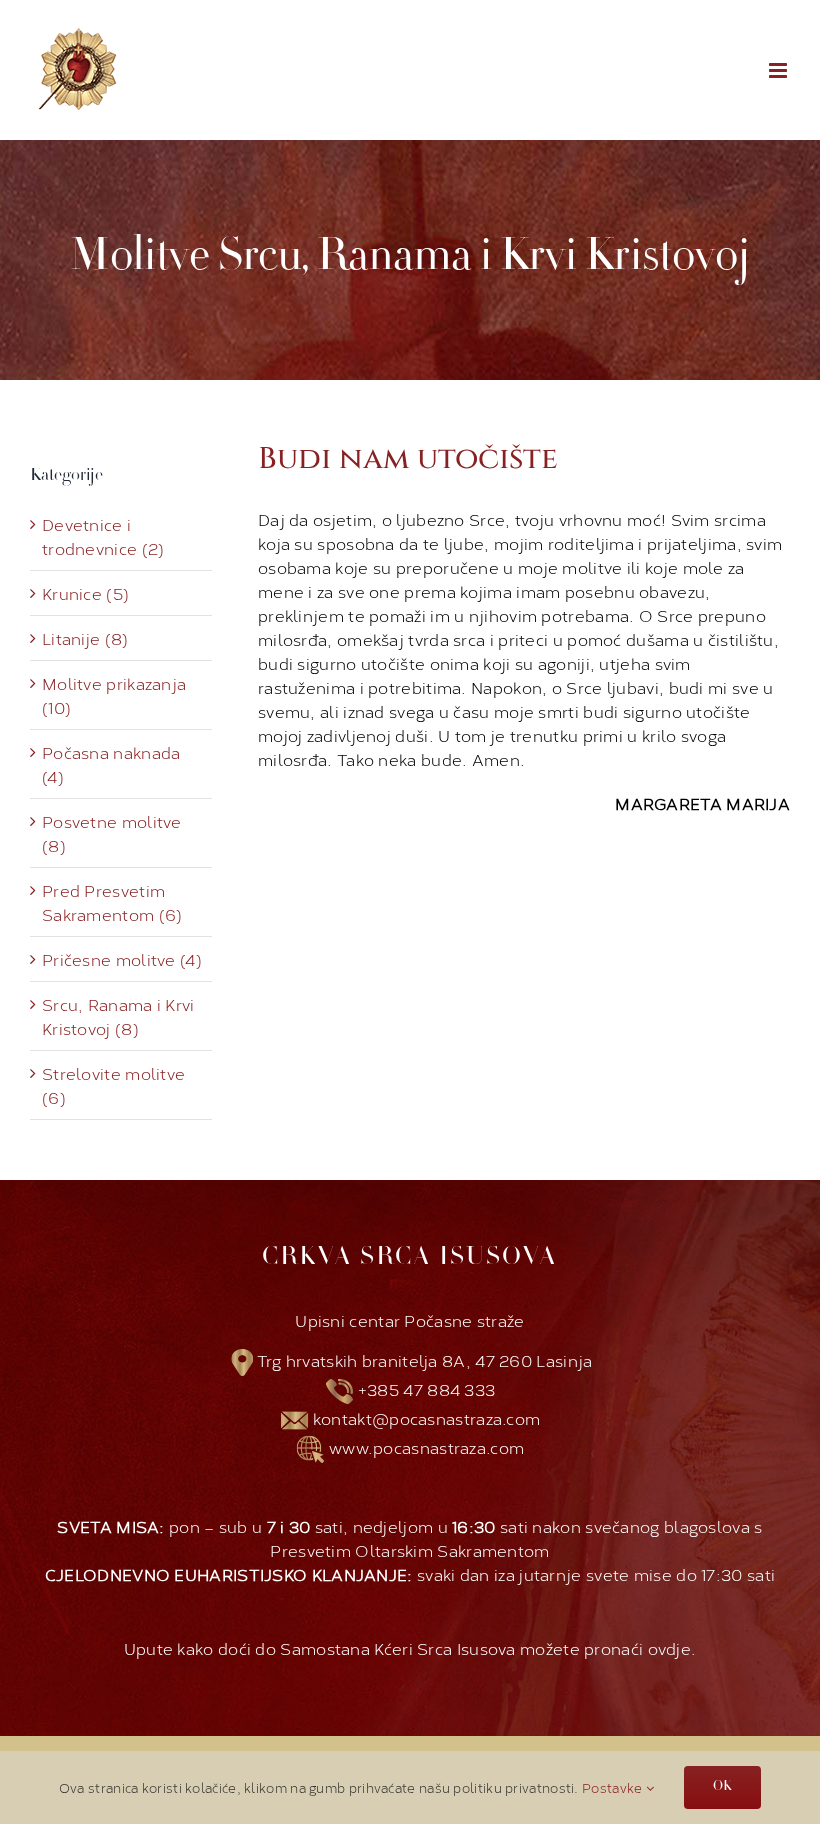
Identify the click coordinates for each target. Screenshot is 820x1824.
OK (722, 1787)
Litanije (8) (85, 638)
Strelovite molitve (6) (113, 1085)
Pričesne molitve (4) (122, 959)
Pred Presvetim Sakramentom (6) (112, 902)
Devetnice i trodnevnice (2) (103, 536)
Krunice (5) (85, 593)
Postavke (614, 1787)
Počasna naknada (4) (111, 764)
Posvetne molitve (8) (112, 833)
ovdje (670, 1647)
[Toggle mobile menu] (779, 70)
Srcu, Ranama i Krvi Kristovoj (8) (118, 1016)
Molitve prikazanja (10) (114, 695)
